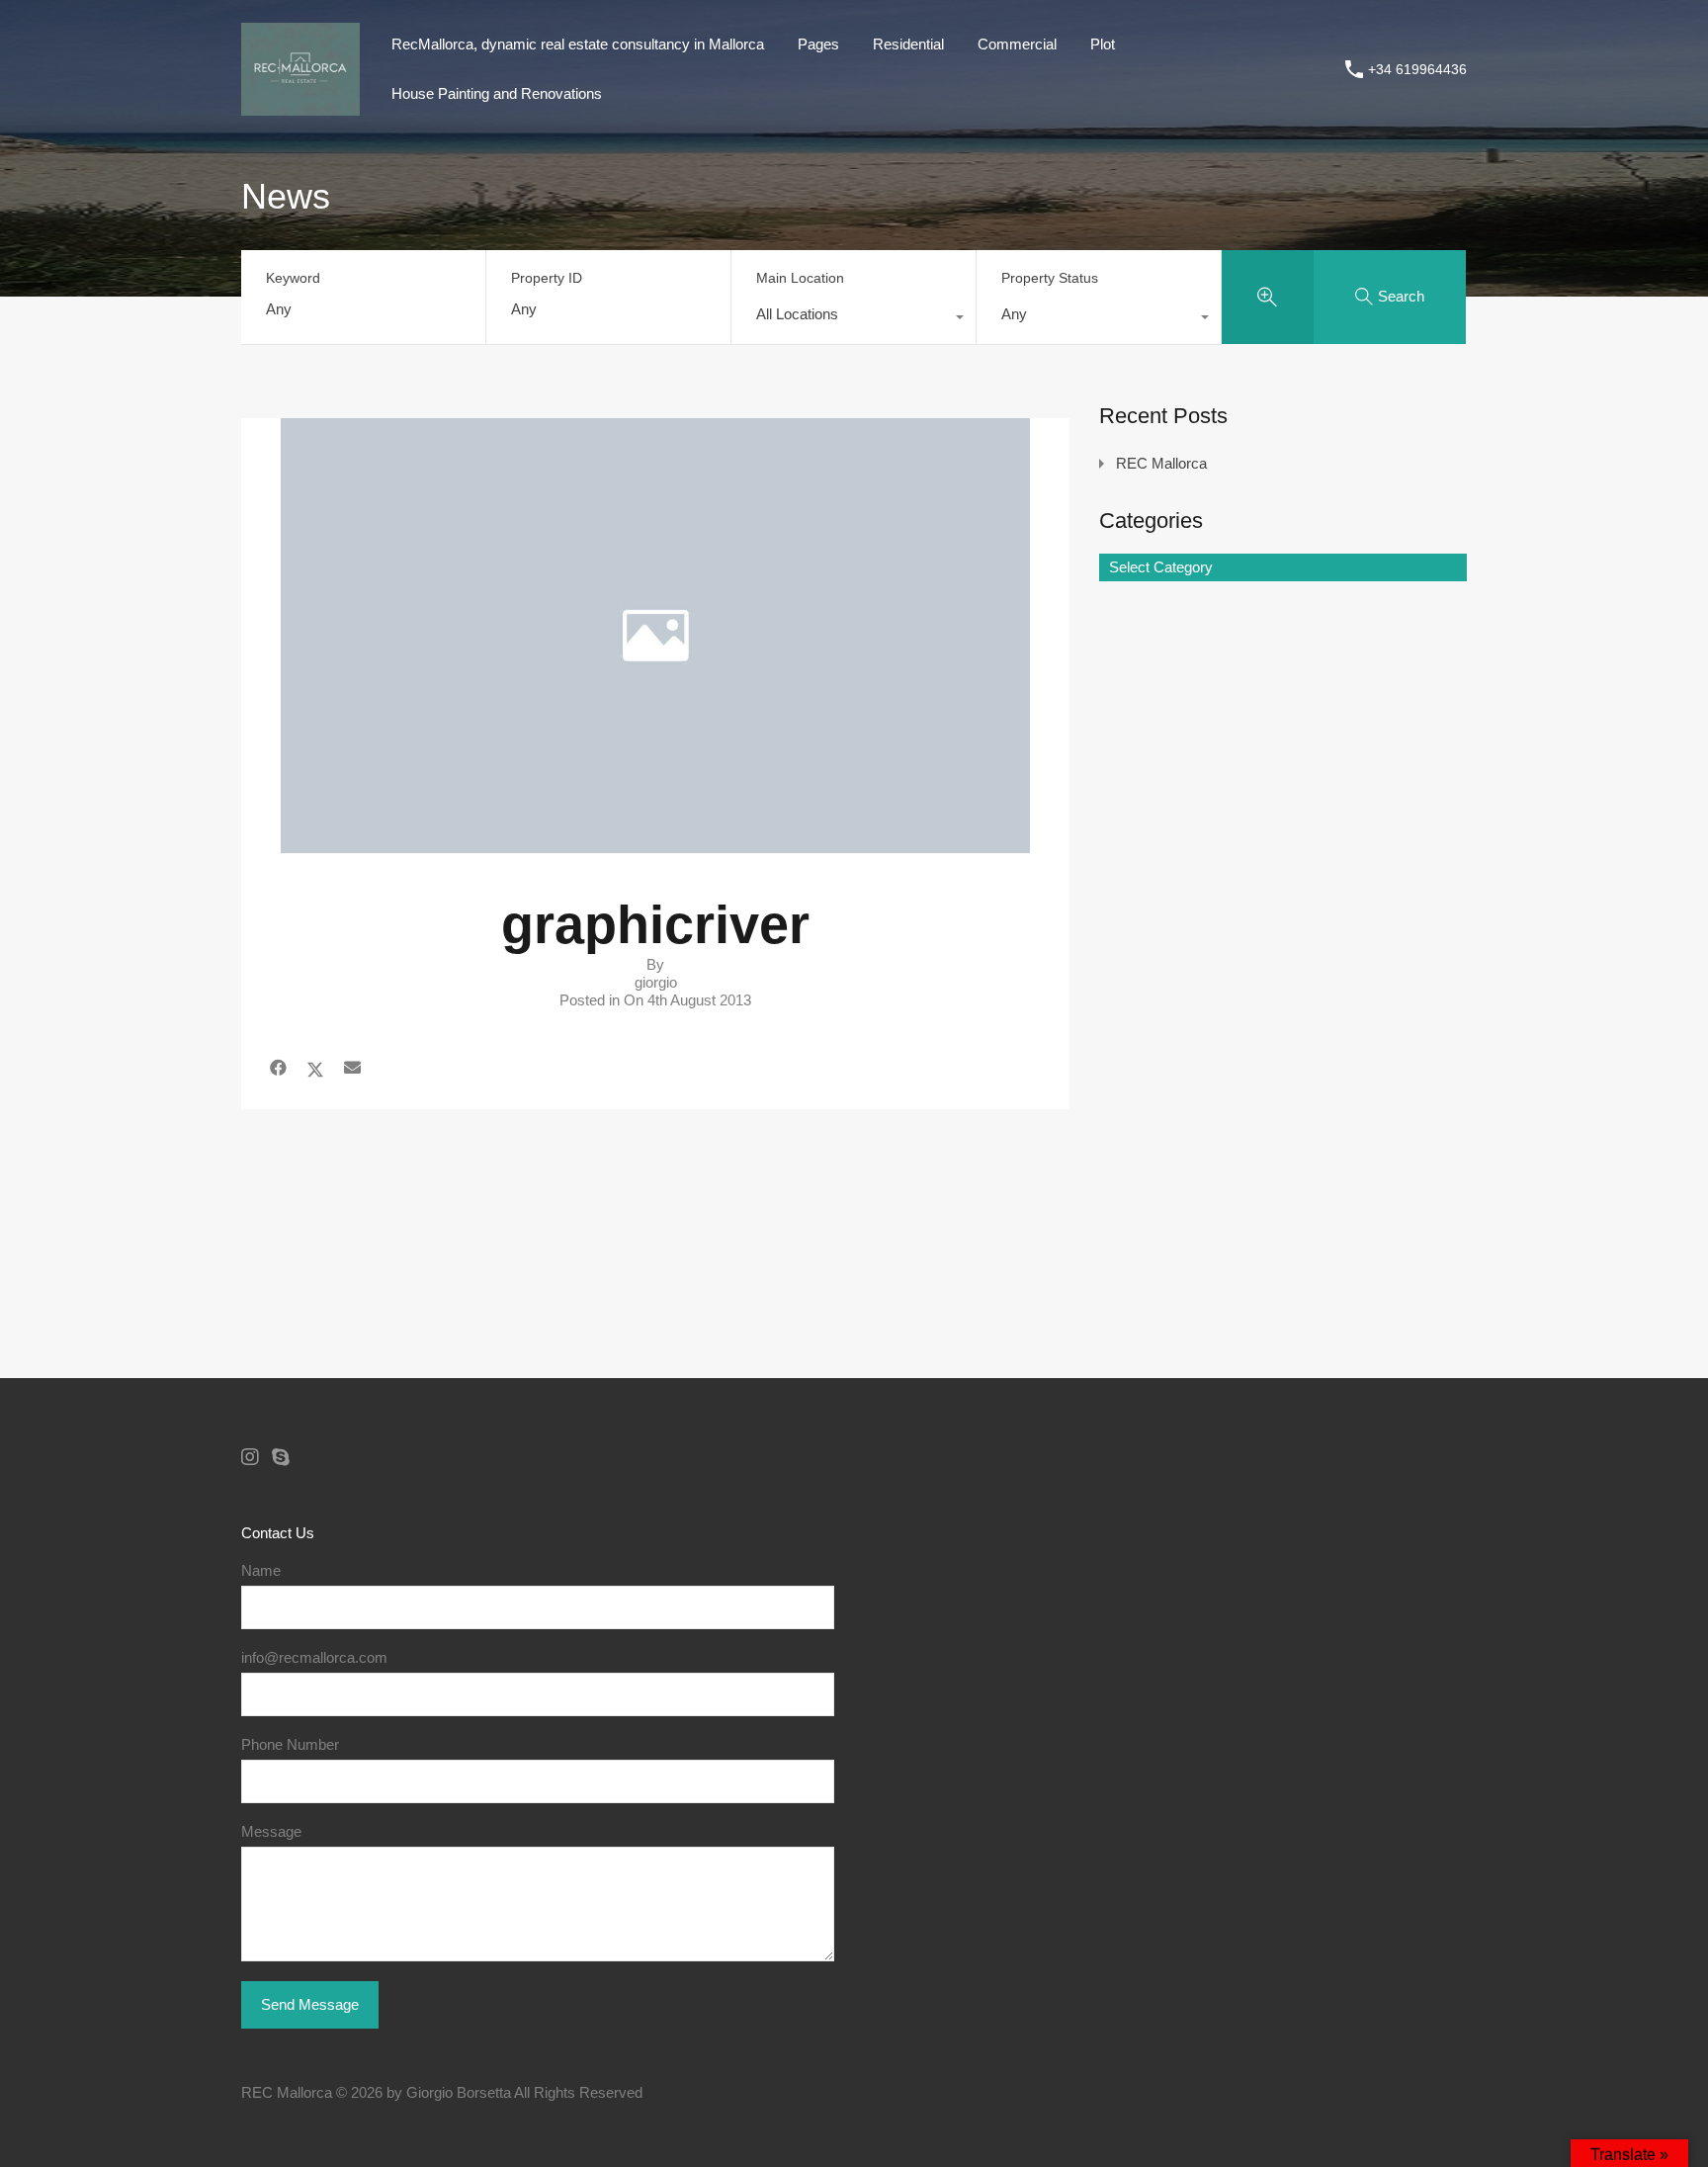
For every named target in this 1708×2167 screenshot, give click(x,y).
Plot (1103, 44)
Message (271, 1831)
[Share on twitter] (315, 1069)
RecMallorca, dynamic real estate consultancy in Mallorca (578, 44)
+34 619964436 (1417, 69)
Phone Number (290, 1744)
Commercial (1017, 44)
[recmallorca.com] (300, 106)
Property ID (547, 278)
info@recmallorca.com (314, 1657)
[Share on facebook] (278, 1069)
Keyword (293, 278)
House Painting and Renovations (497, 93)
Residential (908, 44)
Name (261, 1570)
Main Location (800, 278)
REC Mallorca (1161, 463)
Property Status (1050, 278)
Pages (818, 44)
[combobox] (854, 319)
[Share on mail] (352, 1069)
